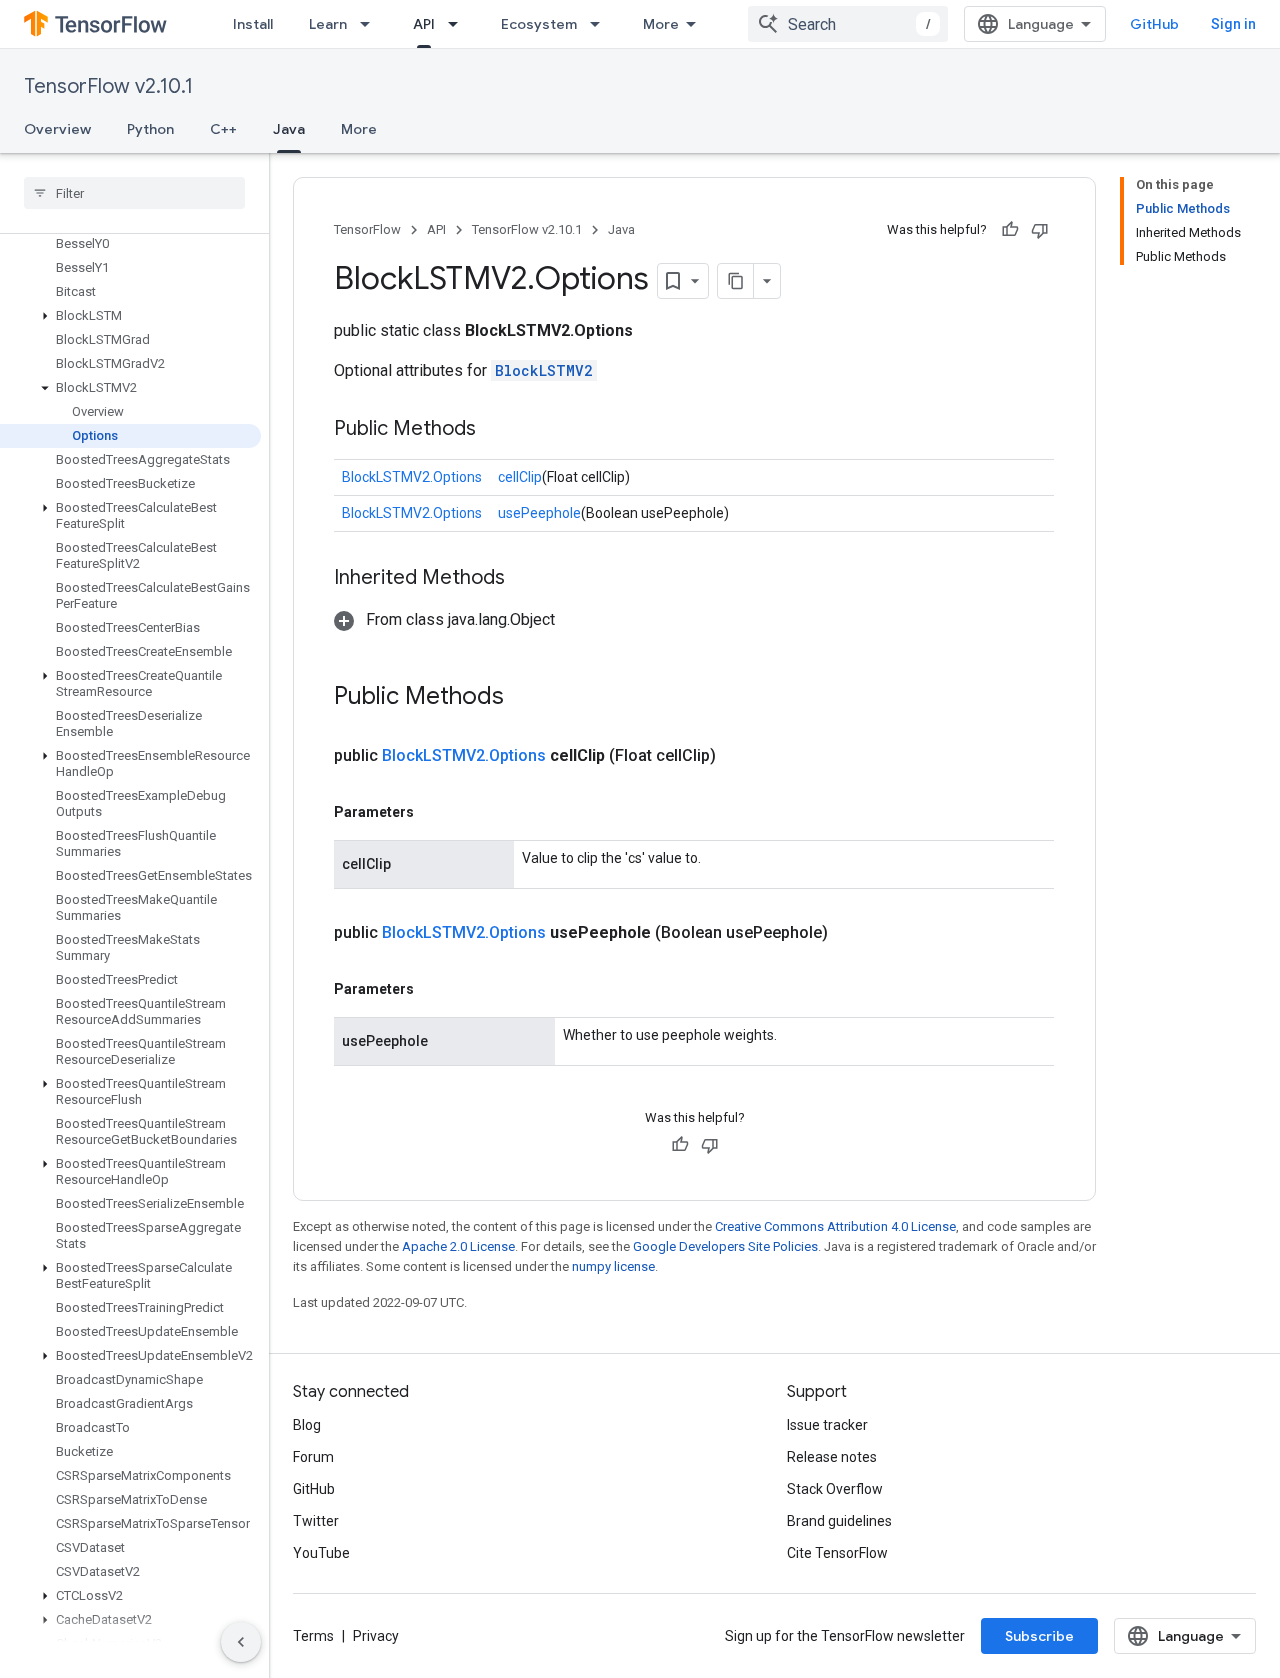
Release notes (832, 1457)
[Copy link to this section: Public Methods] (496, 430)
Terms (313, 1636)
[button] (130, 316)
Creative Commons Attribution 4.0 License (835, 1226)
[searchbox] (134, 193)
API (424, 24)
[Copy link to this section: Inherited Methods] (525, 579)
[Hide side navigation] (241, 1642)
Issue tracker (827, 1425)
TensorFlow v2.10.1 (108, 86)
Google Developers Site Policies (725, 1246)
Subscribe (1039, 1636)
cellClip (520, 477)
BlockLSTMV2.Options (412, 477)
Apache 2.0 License (458, 1246)
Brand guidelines (839, 1521)
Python (150, 129)
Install (253, 24)
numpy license (613, 1266)
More (661, 24)
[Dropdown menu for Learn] (371, 24)
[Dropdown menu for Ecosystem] (601, 24)
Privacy (376, 1636)
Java (289, 129)
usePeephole (539, 513)
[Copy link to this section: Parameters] (434, 812)
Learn (328, 24)
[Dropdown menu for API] (459, 24)
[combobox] (848, 24)
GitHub (1154, 24)
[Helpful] (1010, 230)
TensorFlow (367, 229)
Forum (313, 1457)
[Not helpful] (1040, 230)
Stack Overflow (835, 1489)
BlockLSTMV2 (544, 370)
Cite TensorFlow (837, 1553)
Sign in (1233, 24)
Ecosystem (539, 24)
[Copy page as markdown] (736, 281)
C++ (223, 129)
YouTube (321, 1553)
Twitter (316, 1521)
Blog (307, 1425)
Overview (57, 129)
